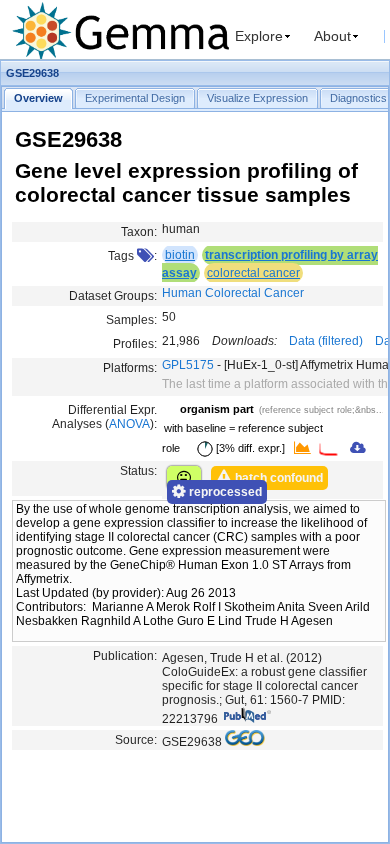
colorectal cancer (253, 273)
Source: (136, 740)
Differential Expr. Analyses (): (104, 417)
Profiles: (135, 344)
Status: (138, 471)
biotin (180, 255)
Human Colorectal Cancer (233, 293)
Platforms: (130, 368)
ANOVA (129, 424)
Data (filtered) (326, 341)
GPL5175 (188, 365)
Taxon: (139, 232)
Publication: (125, 656)
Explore (259, 36)
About (332, 36)
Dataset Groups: (113, 296)
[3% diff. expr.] (249, 448)
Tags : (132, 256)
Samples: (131, 320)
